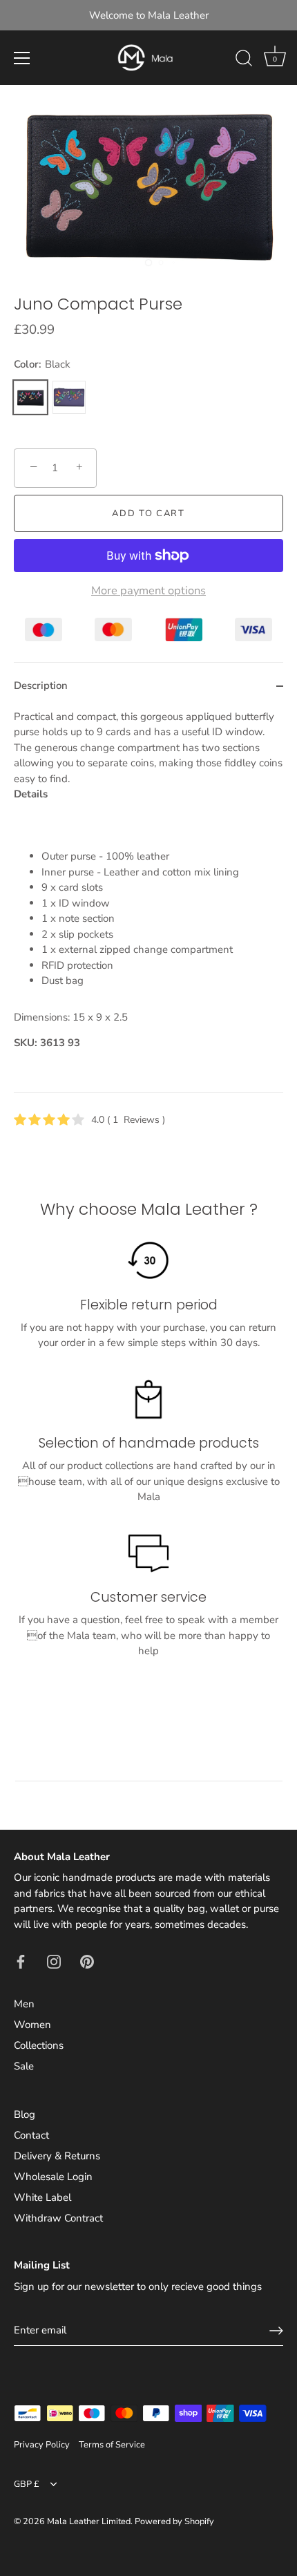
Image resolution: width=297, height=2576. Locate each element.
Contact (31, 2135)
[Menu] (22, 58)
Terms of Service (112, 2445)
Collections (39, 2045)
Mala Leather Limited (89, 2521)
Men (24, 2004)
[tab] (148, 901)
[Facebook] (21, 1960)
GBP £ (27, 2485)
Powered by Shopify (174, 2521)
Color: (42, 364)
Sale (24, 2066)
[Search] (244, 60)
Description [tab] (41, 685)
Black (30, 397)
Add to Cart (148, 513)
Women (32, 2025)
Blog (25, 2114)
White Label (42, 2197)
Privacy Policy (42, 2445)
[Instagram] (54, 1960)
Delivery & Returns (57, 2156)
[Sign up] (276, 2331)
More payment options (148, 591)
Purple (69, 397)
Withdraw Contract (58, 2218)
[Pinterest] (87, 1960)
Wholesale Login (53, 2177)
